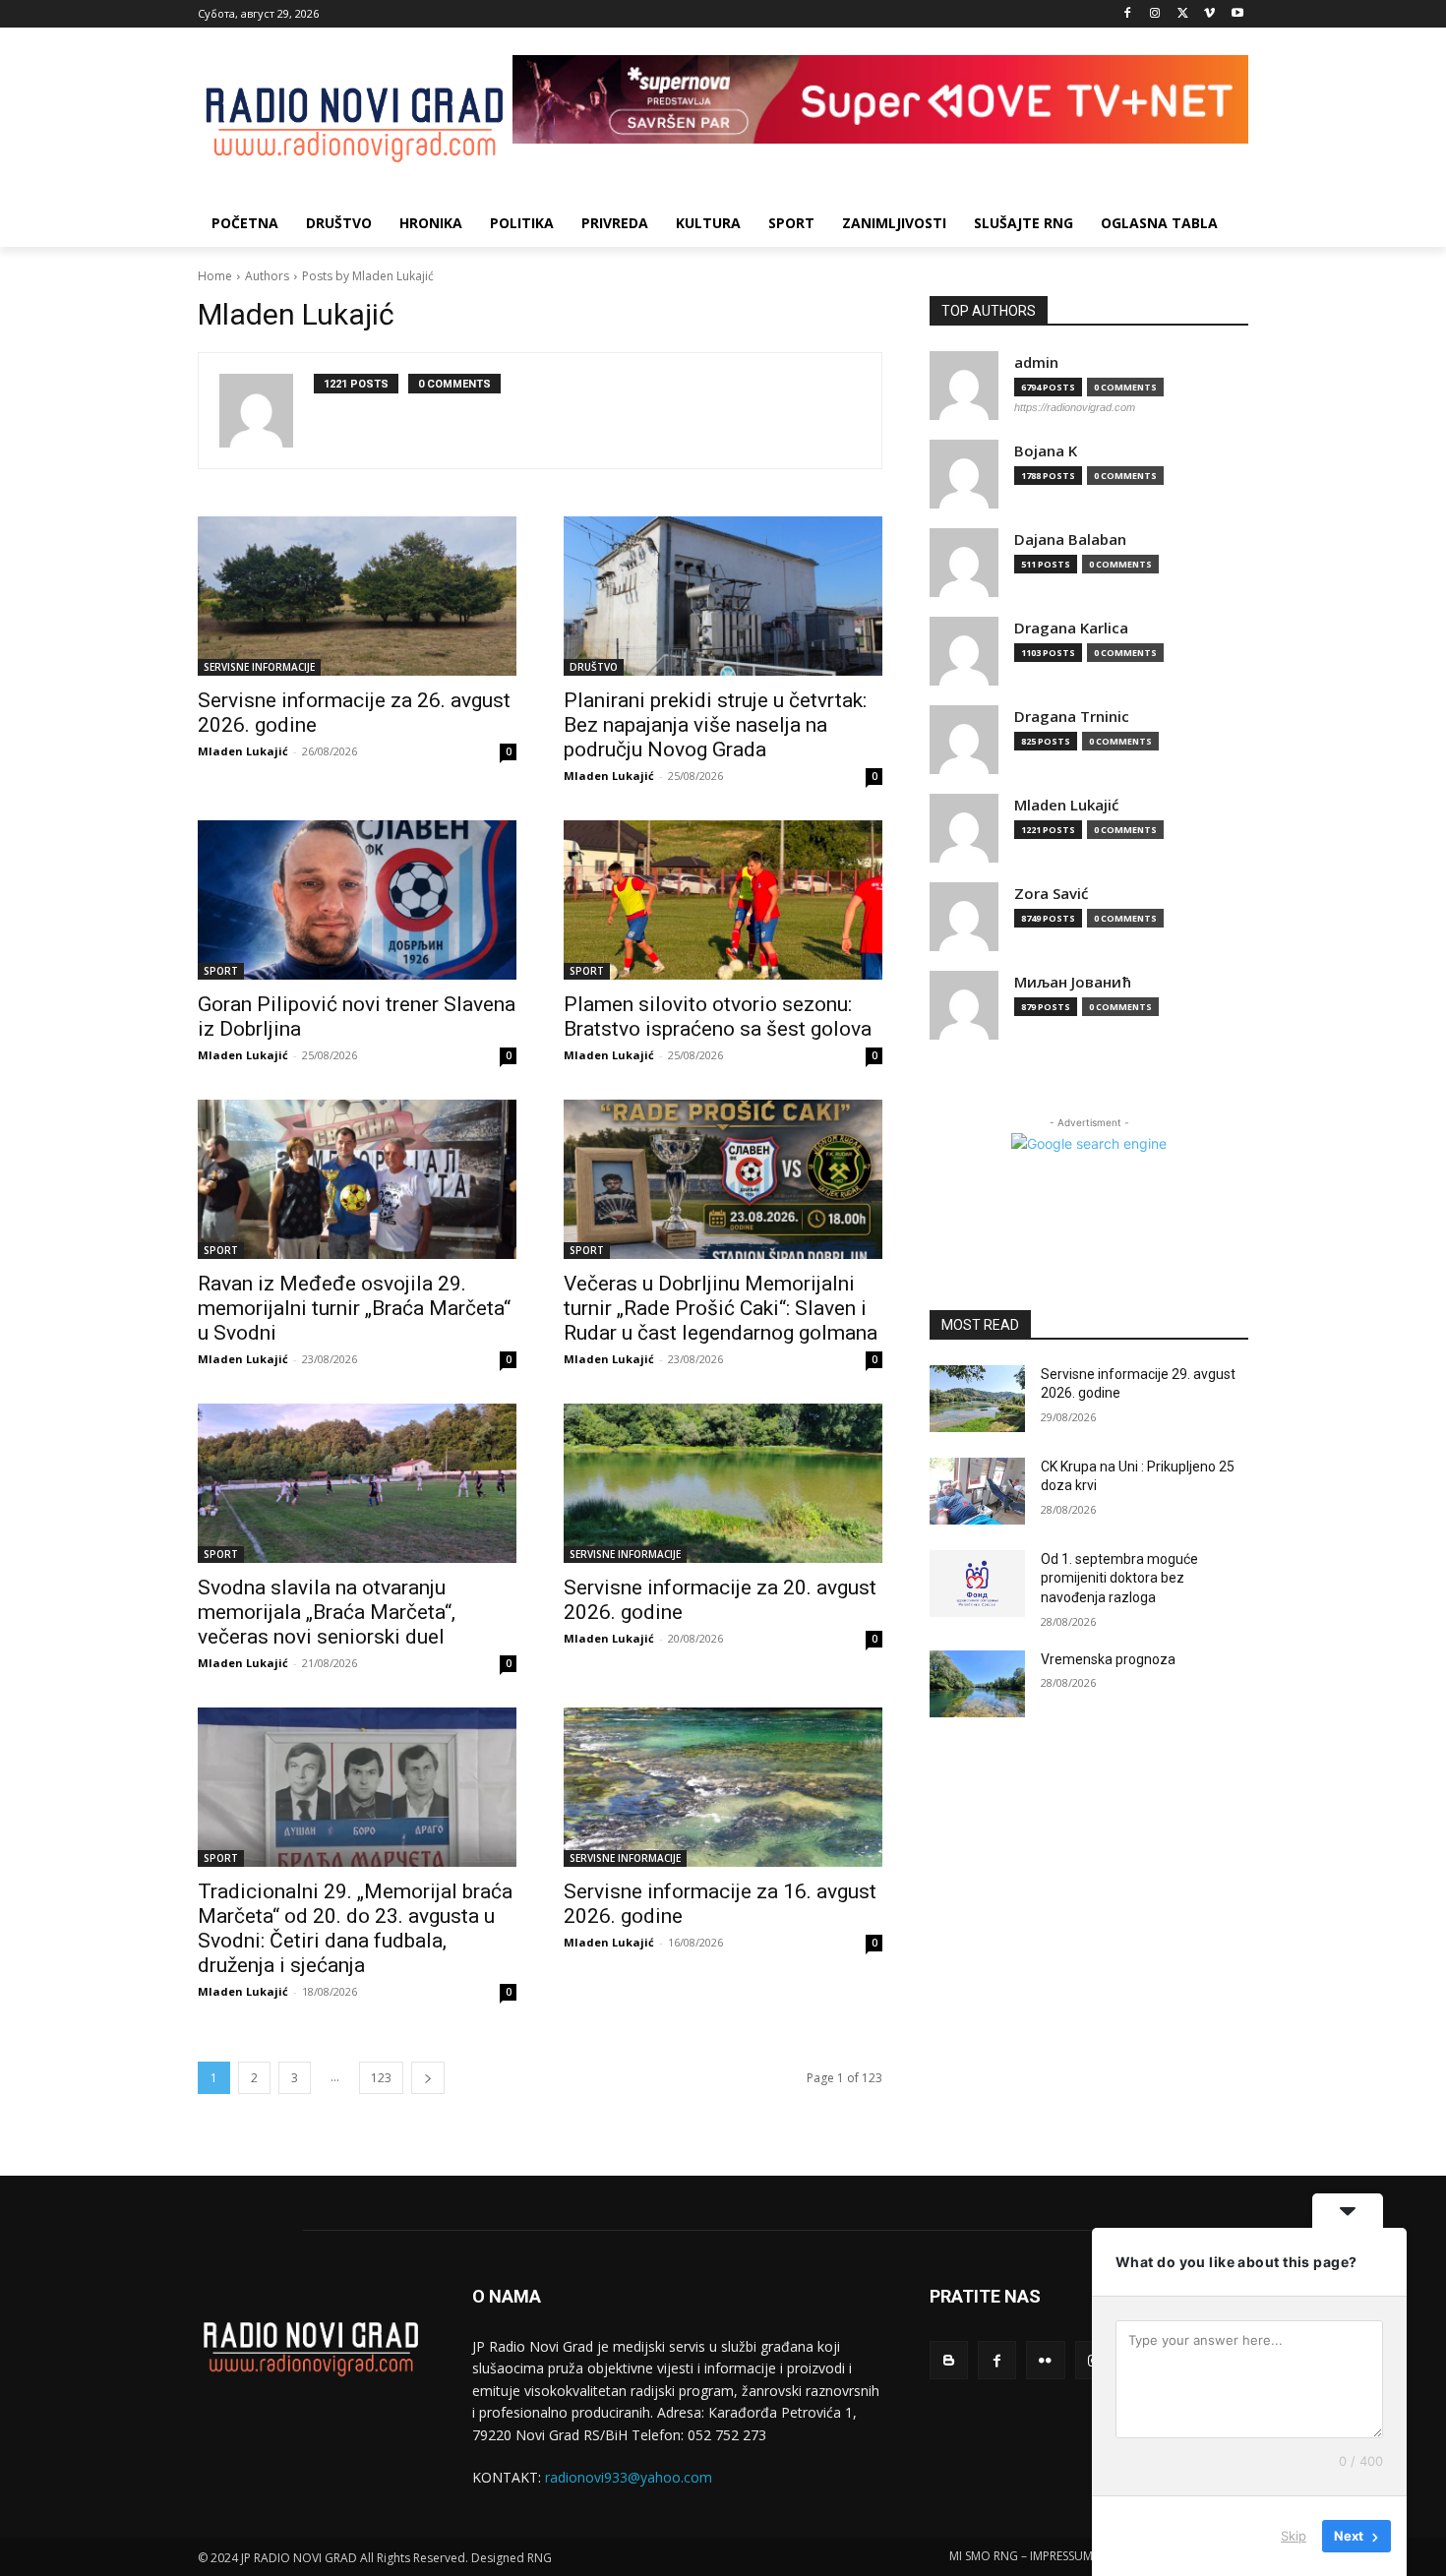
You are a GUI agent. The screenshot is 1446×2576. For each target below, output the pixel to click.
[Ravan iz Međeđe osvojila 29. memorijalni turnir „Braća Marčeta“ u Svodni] (357, 1179)
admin (1036, 362)
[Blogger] (949, 2360)
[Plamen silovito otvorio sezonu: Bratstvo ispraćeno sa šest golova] (723, 900)
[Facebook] (1128, 14)
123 (381, 2078)
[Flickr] (1045, 2360)
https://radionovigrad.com (1075, 407)
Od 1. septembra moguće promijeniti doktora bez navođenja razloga (1119, 1578)
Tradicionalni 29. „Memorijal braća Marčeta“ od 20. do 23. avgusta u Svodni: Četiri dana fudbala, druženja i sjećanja (355, 1928)
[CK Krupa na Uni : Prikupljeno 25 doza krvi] (977, 1491)
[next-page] (428, 2078)
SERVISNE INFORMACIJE (259, 667)
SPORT (221, 971)
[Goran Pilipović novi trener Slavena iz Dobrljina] (357, 900)
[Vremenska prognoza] (977, 1684)
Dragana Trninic (1072, 717)
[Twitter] (1183, 14)
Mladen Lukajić (243, 751)
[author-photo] (267, 411)
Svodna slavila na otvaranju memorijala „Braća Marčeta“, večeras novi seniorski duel (327, 1612)
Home (215, 276)
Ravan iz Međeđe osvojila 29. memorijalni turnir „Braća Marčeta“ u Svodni (354, 1308)
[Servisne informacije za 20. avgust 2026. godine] (723, 1483)
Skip (1294, 2536)
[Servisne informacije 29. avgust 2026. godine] (977, 1399)
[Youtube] (1237, 14)
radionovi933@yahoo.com (629, 2477)
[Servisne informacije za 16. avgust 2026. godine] (723, 1787)
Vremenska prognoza (1108, 1659)
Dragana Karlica (1071, 628)
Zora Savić (1051, 894)
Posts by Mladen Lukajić (368, 276)
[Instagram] (1155, 14)
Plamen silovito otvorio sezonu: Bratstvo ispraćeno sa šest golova (718, 1017)
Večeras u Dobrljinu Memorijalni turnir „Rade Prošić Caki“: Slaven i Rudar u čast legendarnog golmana (721, 1308)
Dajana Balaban (1070, 539)
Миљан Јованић (1073, 982)
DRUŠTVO (594, 667)
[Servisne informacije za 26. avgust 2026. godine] (357, 596)
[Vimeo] (1209, 14)
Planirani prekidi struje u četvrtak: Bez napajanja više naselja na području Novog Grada (715, 725)
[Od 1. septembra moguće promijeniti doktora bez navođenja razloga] (977, 1584)
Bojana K (1046, 451)
